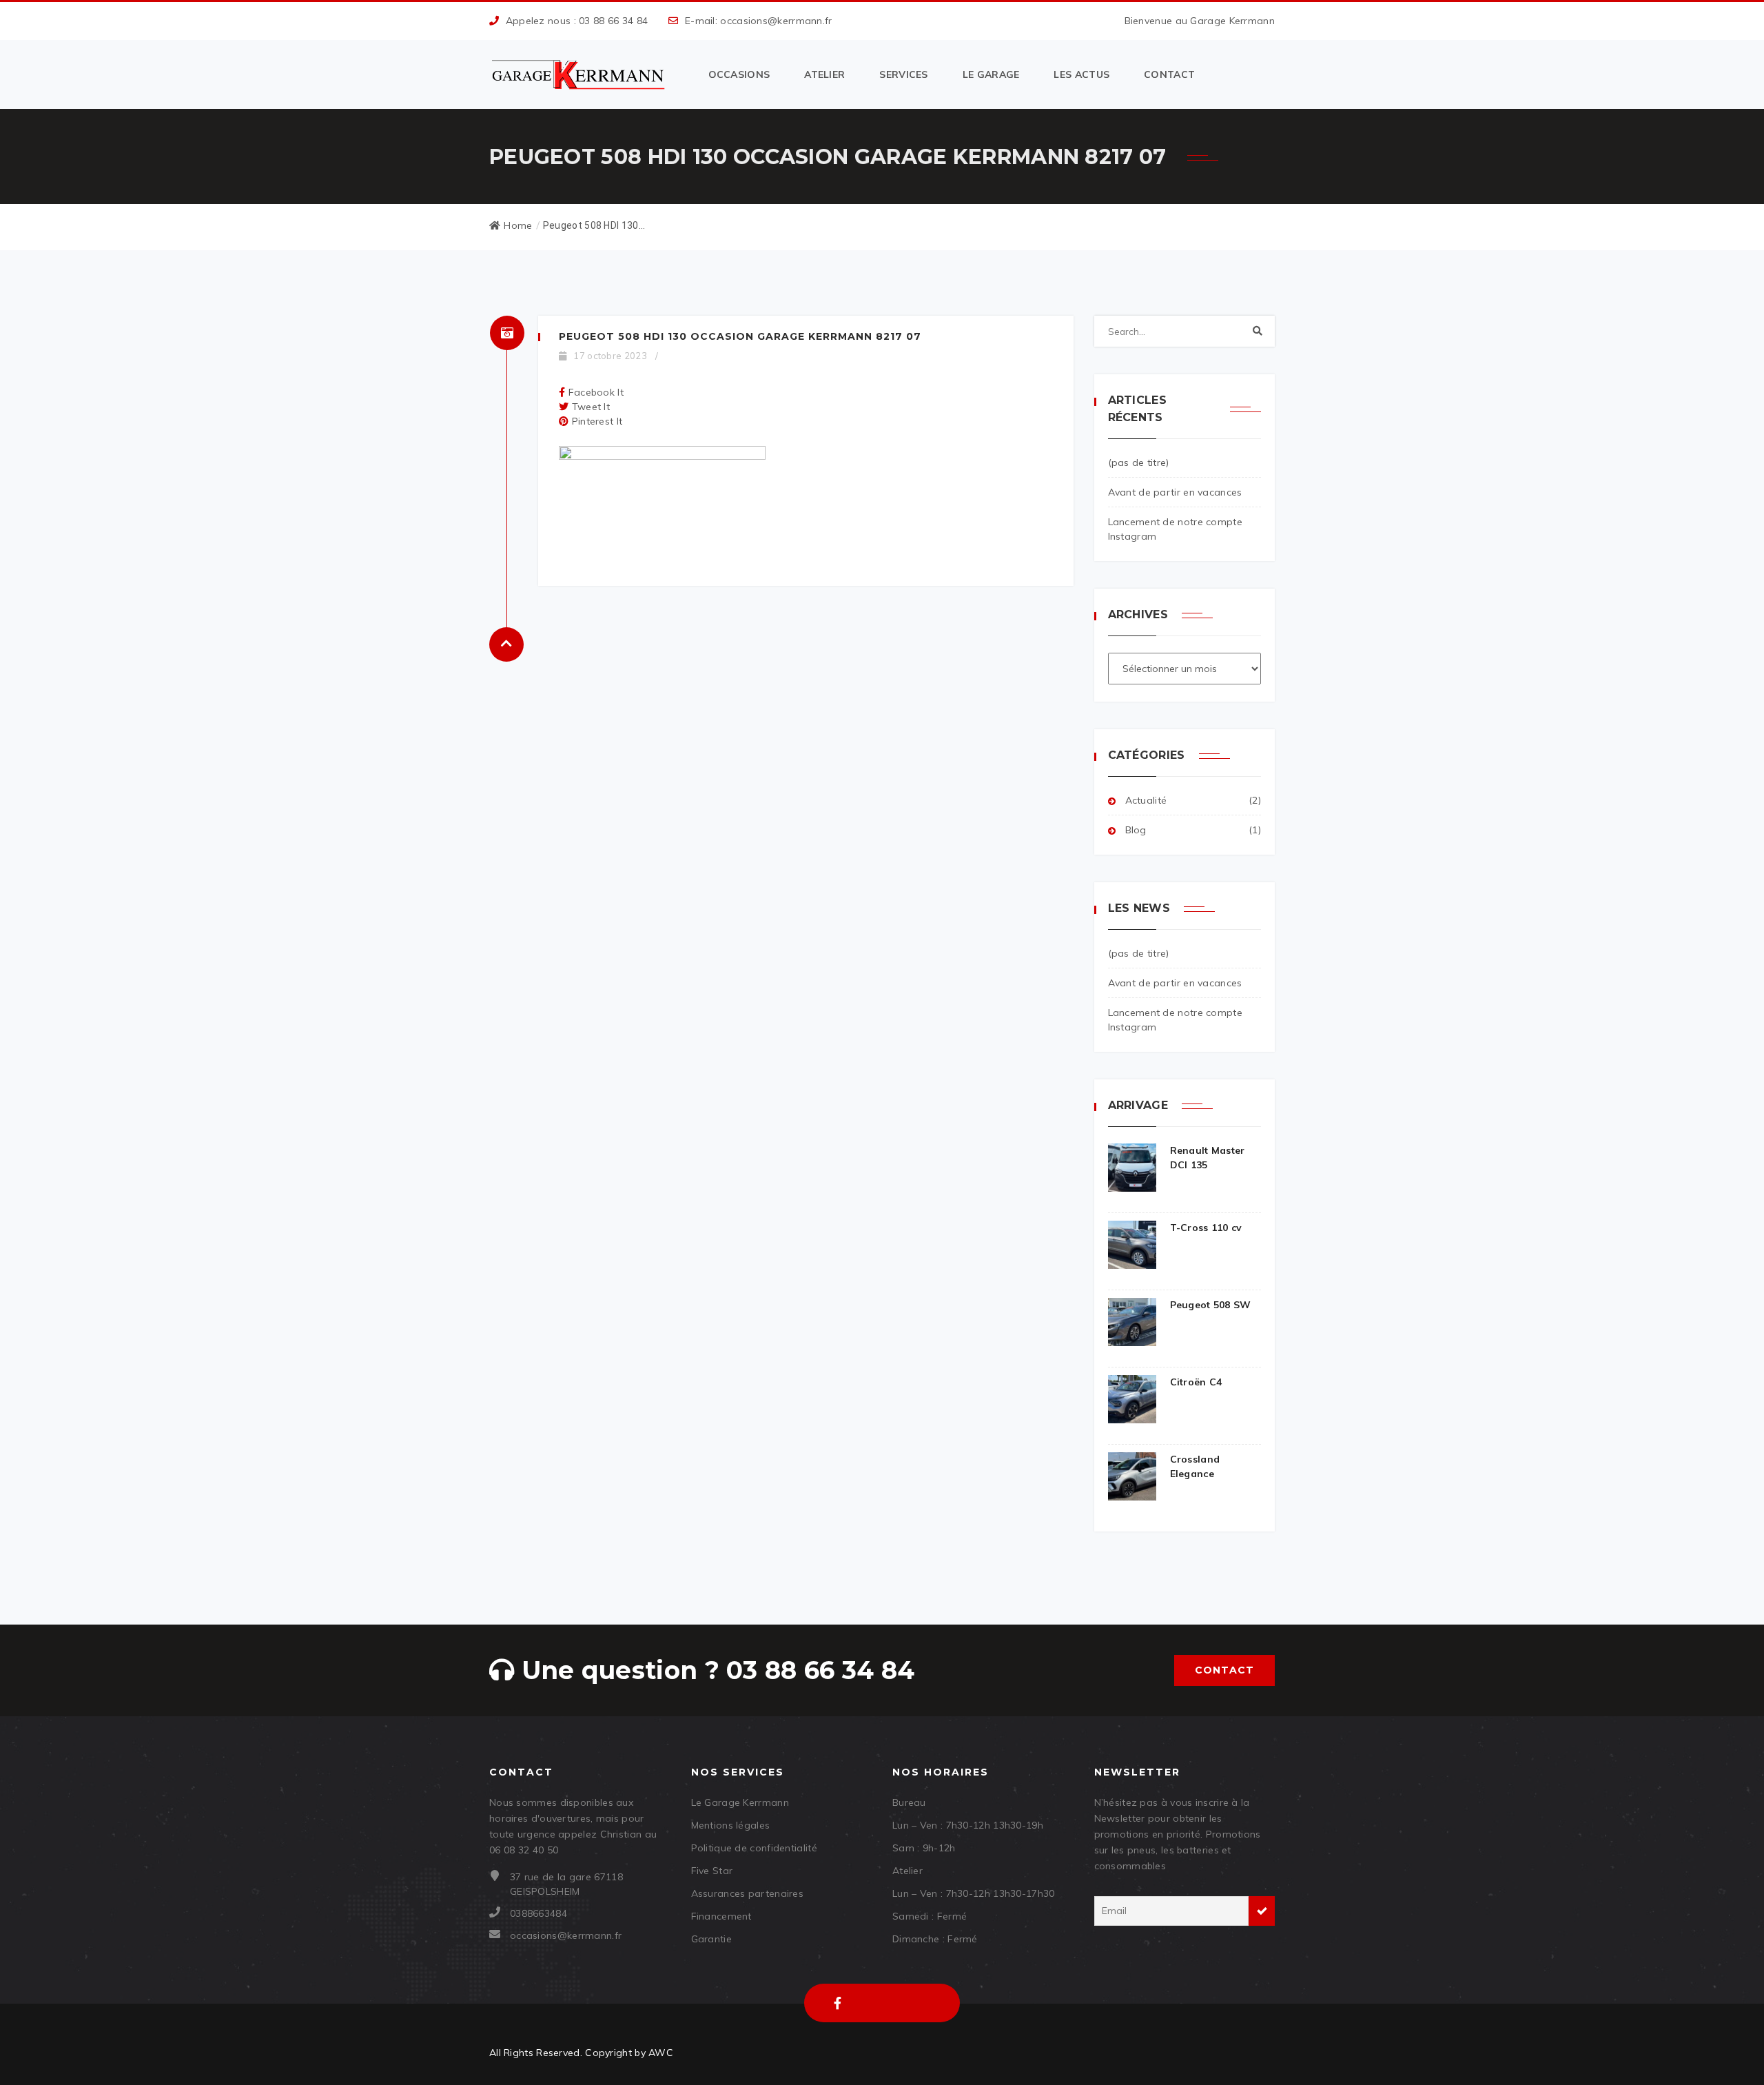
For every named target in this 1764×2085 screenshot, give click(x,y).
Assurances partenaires (748, 1893)
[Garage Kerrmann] (580, 75)
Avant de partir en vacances (1175, 492)
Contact (1169, 74)
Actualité (1146, 800)
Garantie (711, 1939)
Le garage (991, 74)
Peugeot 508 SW (1211, 1305)
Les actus (1081, 74)
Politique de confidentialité (754, 1848)
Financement (721, 1916)
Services (903, 74)
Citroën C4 (1196, 1382)
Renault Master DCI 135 (1208, 1158)
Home (518, 225)
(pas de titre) (1139, 462)
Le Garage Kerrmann (740, 1802)
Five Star (712, 1871)
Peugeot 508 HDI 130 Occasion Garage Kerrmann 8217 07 (740, 336)
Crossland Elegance (1195, 1466)
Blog (1136, 830)
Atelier (824, 74)
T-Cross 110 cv (1206, 1228)
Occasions (739, 74)
